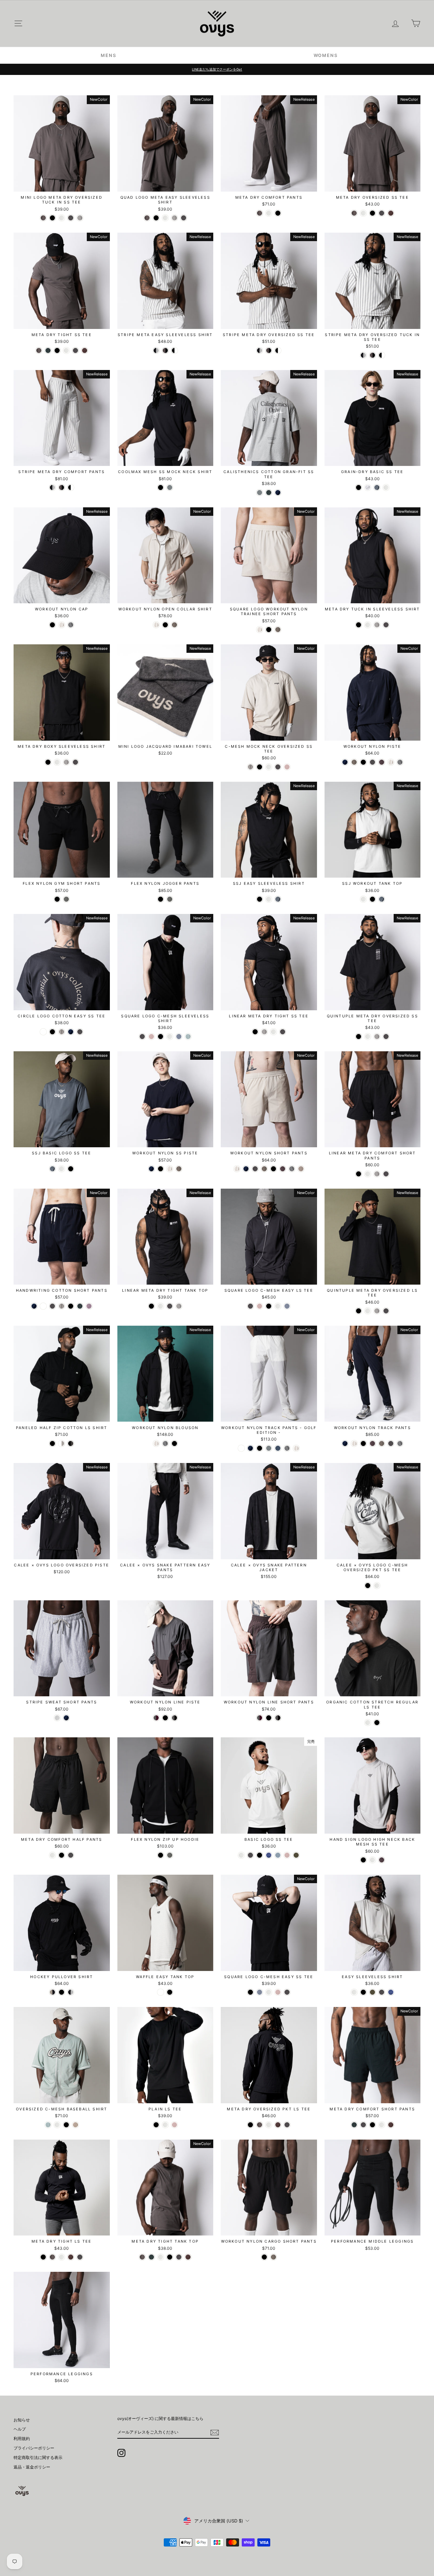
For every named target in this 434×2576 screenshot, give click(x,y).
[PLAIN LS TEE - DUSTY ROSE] (174, 2125)
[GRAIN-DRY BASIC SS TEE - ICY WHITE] (386, 487)
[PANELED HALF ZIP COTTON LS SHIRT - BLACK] (52, 1443)
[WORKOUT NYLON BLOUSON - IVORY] (156, 1443)
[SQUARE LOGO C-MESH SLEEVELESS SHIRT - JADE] (188, 1037)
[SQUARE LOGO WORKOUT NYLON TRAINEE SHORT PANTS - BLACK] (269, 630)
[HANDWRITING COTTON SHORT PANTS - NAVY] (34, 1306)
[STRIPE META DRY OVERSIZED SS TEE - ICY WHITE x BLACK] (260, 350)
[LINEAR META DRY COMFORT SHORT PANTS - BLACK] (359, 1174)
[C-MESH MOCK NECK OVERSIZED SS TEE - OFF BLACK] (278, 767)
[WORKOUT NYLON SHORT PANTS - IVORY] (237, 1169)
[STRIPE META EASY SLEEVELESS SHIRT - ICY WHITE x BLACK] (156, 350)
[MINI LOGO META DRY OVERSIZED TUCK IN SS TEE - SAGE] (80, 218)
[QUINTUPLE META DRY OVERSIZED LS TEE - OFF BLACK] (386, 1311)
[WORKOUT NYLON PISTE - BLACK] (363, 762)
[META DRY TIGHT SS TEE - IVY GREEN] (48, 350)
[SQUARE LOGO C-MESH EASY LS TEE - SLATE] (287, 1306)
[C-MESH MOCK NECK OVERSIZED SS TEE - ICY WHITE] (269, 767)
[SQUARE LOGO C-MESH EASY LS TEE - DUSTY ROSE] (260, 1306)
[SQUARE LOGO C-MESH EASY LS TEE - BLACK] (269, 1306)
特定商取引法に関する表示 (38, 2457)
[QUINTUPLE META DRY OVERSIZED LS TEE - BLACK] (359, 1311)
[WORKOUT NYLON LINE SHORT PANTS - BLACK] (269, 1718)
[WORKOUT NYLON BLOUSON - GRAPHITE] (165, 1443)
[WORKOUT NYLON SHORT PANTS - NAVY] (246, 1169)
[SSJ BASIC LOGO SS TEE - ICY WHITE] (62, 1169)
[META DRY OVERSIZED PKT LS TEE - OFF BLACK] (287, 2125)
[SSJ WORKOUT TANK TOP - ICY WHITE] (363, 899)
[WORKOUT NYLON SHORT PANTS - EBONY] (264, 1169)
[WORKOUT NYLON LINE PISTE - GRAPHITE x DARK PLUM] (156, 1718)
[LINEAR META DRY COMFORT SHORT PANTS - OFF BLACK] (386, 1174)
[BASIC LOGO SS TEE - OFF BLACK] (250, 1855)
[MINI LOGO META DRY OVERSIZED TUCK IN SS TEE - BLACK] (52, 218)
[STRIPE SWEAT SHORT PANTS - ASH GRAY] (57, 1718)
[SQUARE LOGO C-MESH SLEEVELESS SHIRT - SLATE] (179, 1037)
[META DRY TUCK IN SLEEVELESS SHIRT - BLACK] (359, 625)
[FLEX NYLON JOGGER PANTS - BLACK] (161, 899)
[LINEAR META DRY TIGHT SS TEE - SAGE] (264, 1032)
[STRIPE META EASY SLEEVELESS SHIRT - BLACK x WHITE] (174, 350)
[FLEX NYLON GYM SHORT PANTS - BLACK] (57, 899)
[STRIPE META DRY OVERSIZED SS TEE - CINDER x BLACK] (269, 350)
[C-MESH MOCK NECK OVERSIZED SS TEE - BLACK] (260, 767)
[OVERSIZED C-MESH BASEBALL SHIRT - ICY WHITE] (57, 2125)
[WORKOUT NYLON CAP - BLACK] (52, 625)
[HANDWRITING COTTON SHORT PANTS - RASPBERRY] (89, 1306)
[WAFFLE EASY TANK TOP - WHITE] (161, 1992)
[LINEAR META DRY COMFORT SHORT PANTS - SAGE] (377, 1174)
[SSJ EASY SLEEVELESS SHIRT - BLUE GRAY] (278, 899)
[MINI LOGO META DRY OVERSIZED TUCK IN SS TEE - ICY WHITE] (62, 218)
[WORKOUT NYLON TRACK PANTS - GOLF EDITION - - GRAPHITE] (287, 1448)
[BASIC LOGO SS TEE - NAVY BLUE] (269, 1855)
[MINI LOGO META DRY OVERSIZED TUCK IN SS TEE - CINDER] (43, 218)
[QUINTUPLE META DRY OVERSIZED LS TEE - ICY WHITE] (368, 1311)
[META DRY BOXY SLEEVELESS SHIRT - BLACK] (48, 762)
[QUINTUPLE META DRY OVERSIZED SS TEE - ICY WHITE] (368, 1037)
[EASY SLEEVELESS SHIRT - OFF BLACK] (382, 1992)
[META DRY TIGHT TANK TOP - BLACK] (170, 2257)
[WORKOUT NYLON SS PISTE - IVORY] (170, 1169)
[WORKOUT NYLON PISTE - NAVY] (345, 762)
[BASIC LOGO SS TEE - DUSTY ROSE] (287, 1855)
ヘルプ (20, 2429)
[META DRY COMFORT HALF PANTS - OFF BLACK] (71, 1855)
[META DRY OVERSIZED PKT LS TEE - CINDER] (260, 2125)
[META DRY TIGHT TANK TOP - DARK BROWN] (188, 2257)
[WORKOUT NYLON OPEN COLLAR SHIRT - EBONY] (174, 625)
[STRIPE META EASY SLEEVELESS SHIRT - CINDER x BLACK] (165, 350)
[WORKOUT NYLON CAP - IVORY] (62, 625)
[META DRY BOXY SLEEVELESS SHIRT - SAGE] (66, 762)
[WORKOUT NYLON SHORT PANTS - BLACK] (273, 1169)
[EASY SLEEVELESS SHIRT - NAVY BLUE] (391, 1992)
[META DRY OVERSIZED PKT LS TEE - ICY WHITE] (269, 2125)
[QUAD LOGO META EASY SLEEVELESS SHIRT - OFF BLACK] (184, 218)
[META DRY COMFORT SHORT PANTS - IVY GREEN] (354, 2125)
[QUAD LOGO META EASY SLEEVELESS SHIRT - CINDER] (147, 218)
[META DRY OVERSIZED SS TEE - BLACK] (372, 213)
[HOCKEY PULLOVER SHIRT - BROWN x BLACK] (52, 1992)
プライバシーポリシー (34, 2448)
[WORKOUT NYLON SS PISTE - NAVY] (151, 1169)
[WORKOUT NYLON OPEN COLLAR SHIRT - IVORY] (156, 625)
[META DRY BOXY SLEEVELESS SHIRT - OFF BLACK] (75, 762)
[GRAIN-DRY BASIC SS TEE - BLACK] (359, 487)
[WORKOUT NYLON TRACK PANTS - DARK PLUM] (372, 1443)
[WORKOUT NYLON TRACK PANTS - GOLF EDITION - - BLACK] (260, 1448)
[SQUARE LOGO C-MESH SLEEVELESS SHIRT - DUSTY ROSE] (151, 1037)
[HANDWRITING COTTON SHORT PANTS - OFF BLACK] (52, 1306)
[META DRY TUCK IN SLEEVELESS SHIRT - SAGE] (377, 625)
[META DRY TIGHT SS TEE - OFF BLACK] (75, 350)
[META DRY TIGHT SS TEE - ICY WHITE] (66, 350)
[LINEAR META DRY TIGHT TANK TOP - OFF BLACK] (170, 1306)
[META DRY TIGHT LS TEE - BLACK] (43, 2257)
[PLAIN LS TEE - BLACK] (156, 2125)
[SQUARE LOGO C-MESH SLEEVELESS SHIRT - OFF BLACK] (142, 1037)
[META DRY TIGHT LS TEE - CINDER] (52, 2257)
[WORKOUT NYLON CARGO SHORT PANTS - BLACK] (264, 2257)
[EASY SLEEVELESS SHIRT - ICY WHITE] (354, 1992)
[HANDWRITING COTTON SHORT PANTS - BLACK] (71, 1306)
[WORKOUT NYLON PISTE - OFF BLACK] (372, 762)
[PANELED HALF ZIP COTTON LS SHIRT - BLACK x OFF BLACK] (71, 1443)
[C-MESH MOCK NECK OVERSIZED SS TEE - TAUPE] (250, 767)
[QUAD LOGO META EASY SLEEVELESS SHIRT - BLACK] (156, 218)
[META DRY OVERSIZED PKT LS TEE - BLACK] (250, 2125)
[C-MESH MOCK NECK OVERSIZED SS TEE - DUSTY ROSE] (287, 767)
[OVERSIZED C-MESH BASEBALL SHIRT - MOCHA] (75, 2125)
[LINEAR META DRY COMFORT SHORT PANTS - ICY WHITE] (368, 1174)
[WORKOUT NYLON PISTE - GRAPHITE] (400, 762)
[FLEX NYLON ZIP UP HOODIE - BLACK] (161, 1855)
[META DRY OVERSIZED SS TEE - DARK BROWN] (391, 213)
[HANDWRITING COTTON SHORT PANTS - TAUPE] (62, 1306)
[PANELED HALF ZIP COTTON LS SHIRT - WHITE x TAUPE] (62, 1443)
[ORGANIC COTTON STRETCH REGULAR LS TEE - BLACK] (377, 1723)
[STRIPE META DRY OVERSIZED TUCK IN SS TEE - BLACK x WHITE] (382, 355)
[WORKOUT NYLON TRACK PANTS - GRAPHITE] (400, 1443)
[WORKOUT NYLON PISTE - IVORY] (391, 762)
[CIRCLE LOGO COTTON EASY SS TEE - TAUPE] (62, 1032)
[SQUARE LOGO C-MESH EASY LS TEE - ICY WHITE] (278, 1306)
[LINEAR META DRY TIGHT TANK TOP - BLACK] (151, 1306)
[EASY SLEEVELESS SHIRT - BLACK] (363, 1992)
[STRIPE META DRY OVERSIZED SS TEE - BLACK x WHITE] (278, 350)
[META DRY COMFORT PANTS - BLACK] (278, 213)
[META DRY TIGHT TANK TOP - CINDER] (142, 2257)
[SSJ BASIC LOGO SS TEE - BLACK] (71, 1169)
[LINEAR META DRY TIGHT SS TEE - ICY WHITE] (273, 1032)
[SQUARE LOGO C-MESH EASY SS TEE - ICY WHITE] (269, 1992)
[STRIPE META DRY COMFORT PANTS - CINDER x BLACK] (62, 487)
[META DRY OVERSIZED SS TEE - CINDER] (354, 213)
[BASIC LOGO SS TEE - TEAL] (278, 1855)
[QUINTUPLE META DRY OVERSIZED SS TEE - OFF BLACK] (386, 1037)
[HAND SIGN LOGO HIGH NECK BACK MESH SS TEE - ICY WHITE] (372, 1860)
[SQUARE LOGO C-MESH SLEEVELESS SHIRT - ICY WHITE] (170, 1037)
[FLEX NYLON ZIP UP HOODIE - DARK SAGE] (170, 1855)
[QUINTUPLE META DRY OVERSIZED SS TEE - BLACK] (359, 1037)
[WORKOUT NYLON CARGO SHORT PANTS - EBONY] (273, 2257)
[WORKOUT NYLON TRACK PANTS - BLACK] (363, 1443)
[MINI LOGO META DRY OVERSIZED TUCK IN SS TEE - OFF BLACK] (71, 218)
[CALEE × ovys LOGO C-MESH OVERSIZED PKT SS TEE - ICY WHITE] (377, 1586)
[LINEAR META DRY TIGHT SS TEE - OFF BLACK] (283, 1032)
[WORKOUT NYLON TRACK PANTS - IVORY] (354, 1443)
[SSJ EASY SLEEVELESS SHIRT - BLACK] (260, 899)
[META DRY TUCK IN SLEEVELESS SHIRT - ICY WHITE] (368, 625)
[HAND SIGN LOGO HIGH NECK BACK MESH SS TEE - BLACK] (363, 1860)
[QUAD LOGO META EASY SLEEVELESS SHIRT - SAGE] (174, 218)
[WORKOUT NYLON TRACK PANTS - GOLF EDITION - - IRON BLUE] (278, 1448)
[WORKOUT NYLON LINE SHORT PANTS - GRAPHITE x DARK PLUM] (260, 1718)
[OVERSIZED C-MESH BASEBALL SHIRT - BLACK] (66, 2125)
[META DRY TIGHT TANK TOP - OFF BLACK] (179, 2257)
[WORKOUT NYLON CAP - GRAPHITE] (71, 625)
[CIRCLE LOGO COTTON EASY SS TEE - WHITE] (43, 1032)
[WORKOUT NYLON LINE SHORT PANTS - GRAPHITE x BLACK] (278, 1718)
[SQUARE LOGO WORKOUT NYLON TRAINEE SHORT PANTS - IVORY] (260, 630)
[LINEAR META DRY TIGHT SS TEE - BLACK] (255, 1032)
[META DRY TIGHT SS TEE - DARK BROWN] (85, 350)
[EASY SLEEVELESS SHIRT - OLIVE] (372, 1992)
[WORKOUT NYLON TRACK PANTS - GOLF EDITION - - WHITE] (241, 1448)
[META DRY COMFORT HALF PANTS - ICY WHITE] (52, 1855)
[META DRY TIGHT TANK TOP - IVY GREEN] (151, 2257)
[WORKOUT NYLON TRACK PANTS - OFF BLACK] (391, 1443)
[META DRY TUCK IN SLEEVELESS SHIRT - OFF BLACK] (386, 625)
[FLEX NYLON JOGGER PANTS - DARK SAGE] (170, 899)
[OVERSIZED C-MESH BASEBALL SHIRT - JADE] (48, 2125)
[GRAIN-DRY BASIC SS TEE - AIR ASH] (368, 487)
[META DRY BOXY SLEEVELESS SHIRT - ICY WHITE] (57, 762)
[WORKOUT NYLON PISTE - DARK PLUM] (382, 762)
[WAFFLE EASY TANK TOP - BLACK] (170, 1992)
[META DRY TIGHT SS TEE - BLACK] (57, 350)
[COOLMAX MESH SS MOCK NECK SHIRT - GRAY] (170, 487)
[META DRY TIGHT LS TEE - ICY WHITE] (62, 2257)
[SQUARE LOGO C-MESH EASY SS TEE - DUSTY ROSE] (278, 1992)
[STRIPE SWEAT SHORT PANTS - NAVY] (66, 1718)
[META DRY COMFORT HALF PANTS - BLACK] (62, 1855)
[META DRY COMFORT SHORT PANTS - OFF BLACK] (363, 2125)
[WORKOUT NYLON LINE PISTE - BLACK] (165, 1718)
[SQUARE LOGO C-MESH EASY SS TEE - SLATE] (260, 1992)
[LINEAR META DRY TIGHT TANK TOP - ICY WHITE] (161, 1306)
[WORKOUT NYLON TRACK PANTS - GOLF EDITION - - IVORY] (296, 1448)
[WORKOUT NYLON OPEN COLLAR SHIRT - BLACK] (165, 625)
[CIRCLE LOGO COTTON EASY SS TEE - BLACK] (52, 1032)
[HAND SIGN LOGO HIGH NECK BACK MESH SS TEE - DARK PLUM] (382, 1860)
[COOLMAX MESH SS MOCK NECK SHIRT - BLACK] (161, 487)
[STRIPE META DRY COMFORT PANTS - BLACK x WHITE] (71, 487)
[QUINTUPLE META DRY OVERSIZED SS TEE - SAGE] (377, 1037)
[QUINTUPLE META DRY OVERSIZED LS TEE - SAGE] (377, 1311)
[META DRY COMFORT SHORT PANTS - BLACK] (372, 2125)
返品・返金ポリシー (32, 2467)
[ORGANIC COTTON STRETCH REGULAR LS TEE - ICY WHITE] (368, 1723)
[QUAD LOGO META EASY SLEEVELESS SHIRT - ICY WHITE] (165, 218)
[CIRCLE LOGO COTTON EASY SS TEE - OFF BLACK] (80, 1032)
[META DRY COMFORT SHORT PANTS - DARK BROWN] (391, 2125)
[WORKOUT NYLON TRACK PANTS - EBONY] (382, 1443)
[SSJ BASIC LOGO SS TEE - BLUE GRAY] (52, 1169)
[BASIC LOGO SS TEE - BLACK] (260, 1855)
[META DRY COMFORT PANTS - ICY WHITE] (269, 213)
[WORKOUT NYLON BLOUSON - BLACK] (174, 1443)
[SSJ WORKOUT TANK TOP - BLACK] (372, 899)
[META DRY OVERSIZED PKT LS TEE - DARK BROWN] (278, 2125)
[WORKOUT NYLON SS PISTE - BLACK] (161, 1169)
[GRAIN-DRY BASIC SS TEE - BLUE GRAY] (377, 487)
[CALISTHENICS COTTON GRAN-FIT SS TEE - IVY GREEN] (269, 493)
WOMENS (326, 55)
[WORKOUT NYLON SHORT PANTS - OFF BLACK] (255, 1169)
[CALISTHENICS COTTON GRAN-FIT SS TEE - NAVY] (278, 493)
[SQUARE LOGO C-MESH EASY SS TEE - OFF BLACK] (287, 1992)
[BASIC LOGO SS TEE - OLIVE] (296, 1855)
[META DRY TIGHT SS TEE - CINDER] (39, 350)
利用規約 (22, 2438)
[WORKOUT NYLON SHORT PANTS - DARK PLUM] (283, 1169)
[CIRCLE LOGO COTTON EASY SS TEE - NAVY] (71, 1032)
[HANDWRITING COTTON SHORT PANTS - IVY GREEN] (80, 1306)
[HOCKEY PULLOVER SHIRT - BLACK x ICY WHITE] (71, 1992)
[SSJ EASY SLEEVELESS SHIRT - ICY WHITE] (269, 899)
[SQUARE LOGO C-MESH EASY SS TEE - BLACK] (250, 1992)
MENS (108, 55)
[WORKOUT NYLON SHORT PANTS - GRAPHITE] (292, 1169)
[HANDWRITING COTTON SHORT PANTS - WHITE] (43, 1306)
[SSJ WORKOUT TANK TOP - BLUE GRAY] (382, 899)
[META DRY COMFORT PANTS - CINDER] (260, 213)
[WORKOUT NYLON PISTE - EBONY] (354, 762)
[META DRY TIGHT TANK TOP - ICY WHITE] (161, 2257)
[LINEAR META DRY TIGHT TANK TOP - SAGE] (179, 1306)
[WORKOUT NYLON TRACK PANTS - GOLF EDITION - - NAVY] (250, 1448)
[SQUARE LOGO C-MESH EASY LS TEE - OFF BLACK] (250, 1306)
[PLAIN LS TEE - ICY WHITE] (165, 2125)
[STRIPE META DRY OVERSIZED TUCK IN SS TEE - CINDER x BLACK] (372, 355)
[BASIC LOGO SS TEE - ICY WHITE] (241, 1855)
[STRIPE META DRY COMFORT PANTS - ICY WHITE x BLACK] (52, 487)
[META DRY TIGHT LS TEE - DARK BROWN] (71, 2257)
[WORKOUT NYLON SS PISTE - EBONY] (179, 1169)
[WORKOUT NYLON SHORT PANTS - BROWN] (301, 1169)
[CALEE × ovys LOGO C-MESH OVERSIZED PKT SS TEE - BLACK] (368, 1586)
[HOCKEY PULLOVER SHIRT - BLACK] (62, 1992)
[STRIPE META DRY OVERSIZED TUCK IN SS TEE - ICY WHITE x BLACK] (363, 355)
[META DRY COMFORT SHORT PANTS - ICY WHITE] (382, 2125)
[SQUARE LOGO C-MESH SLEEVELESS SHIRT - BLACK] (161, 1037)
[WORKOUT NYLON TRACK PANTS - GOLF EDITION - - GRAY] (269, 1448)
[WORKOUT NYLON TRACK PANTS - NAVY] (345, 1443)
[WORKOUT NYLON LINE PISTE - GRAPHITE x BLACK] (174, 1718)
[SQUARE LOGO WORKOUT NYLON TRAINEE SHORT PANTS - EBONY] (278, 630)
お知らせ (22, 2420)
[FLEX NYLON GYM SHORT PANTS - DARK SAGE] (66, 899)
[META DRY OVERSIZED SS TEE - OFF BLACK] (382, 213)
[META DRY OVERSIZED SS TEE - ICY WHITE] (363, 213)
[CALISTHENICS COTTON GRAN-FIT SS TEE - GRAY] (260, 493)
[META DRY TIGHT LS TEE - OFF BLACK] (80, 2257)
